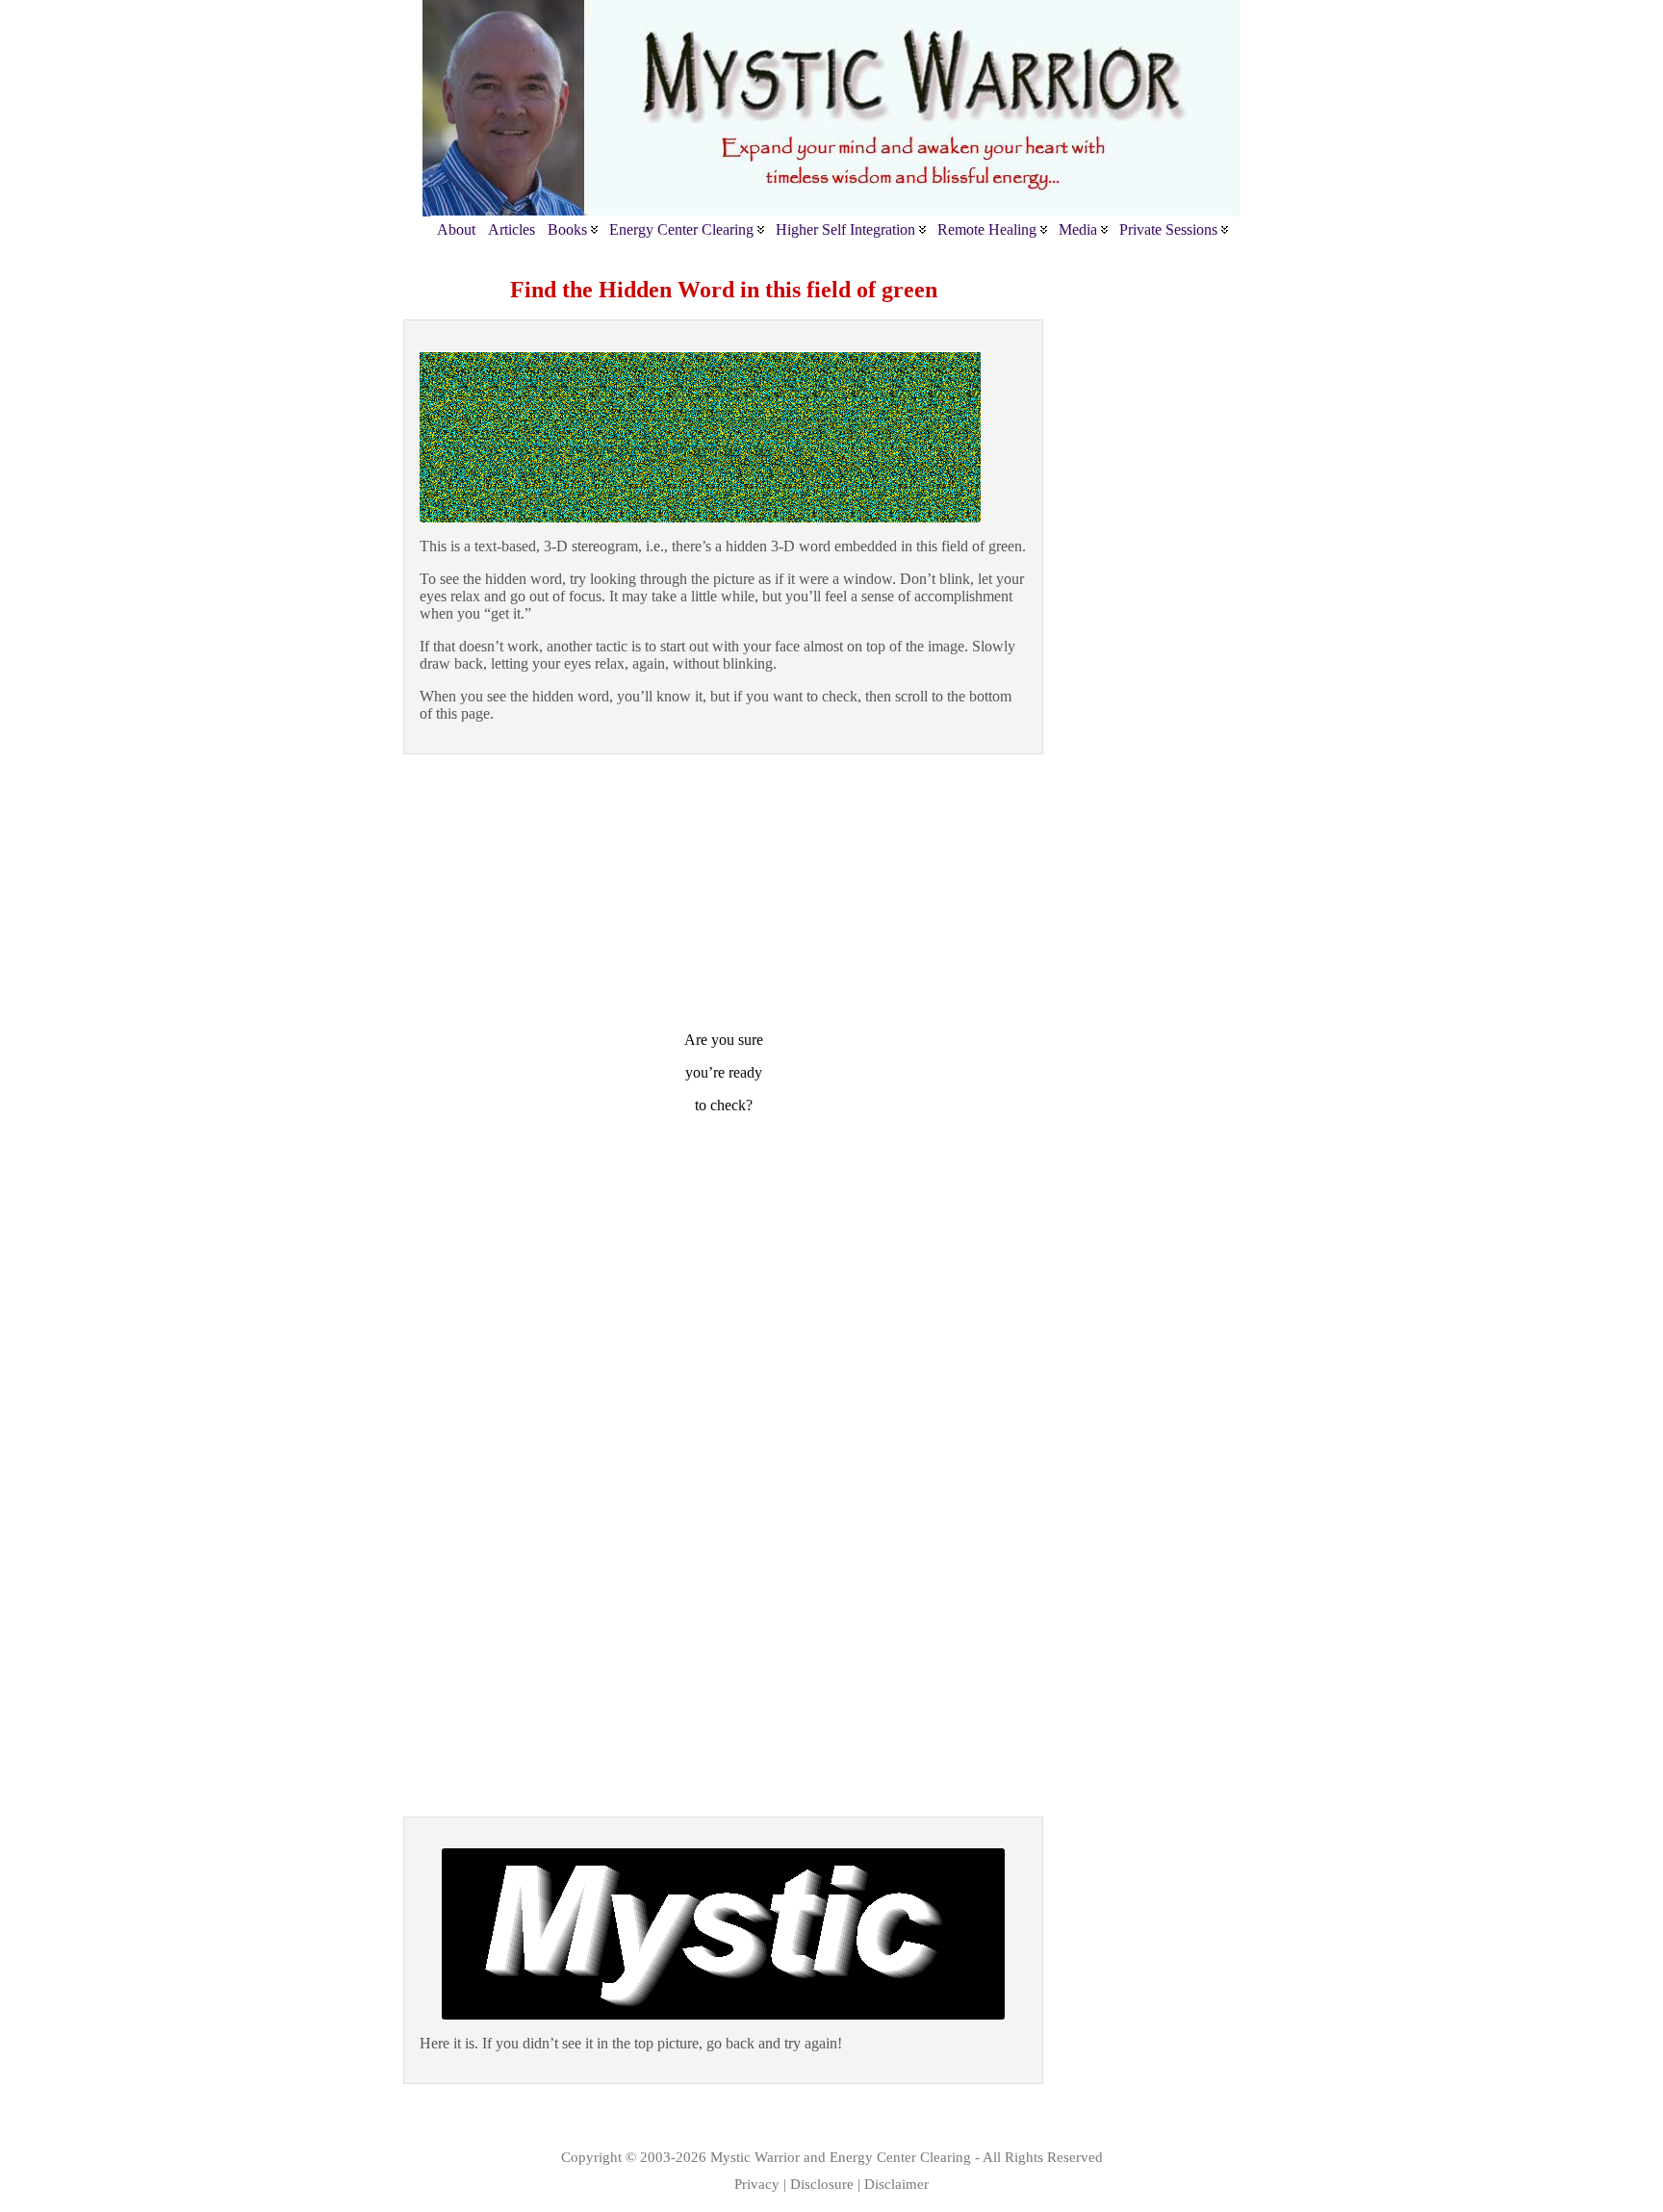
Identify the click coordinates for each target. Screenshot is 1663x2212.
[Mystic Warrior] (831, 108)
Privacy (757, 2184)
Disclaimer (896, 2184)
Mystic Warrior (755, 2157)
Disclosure (822, 2184)
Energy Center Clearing (900, 2157)
